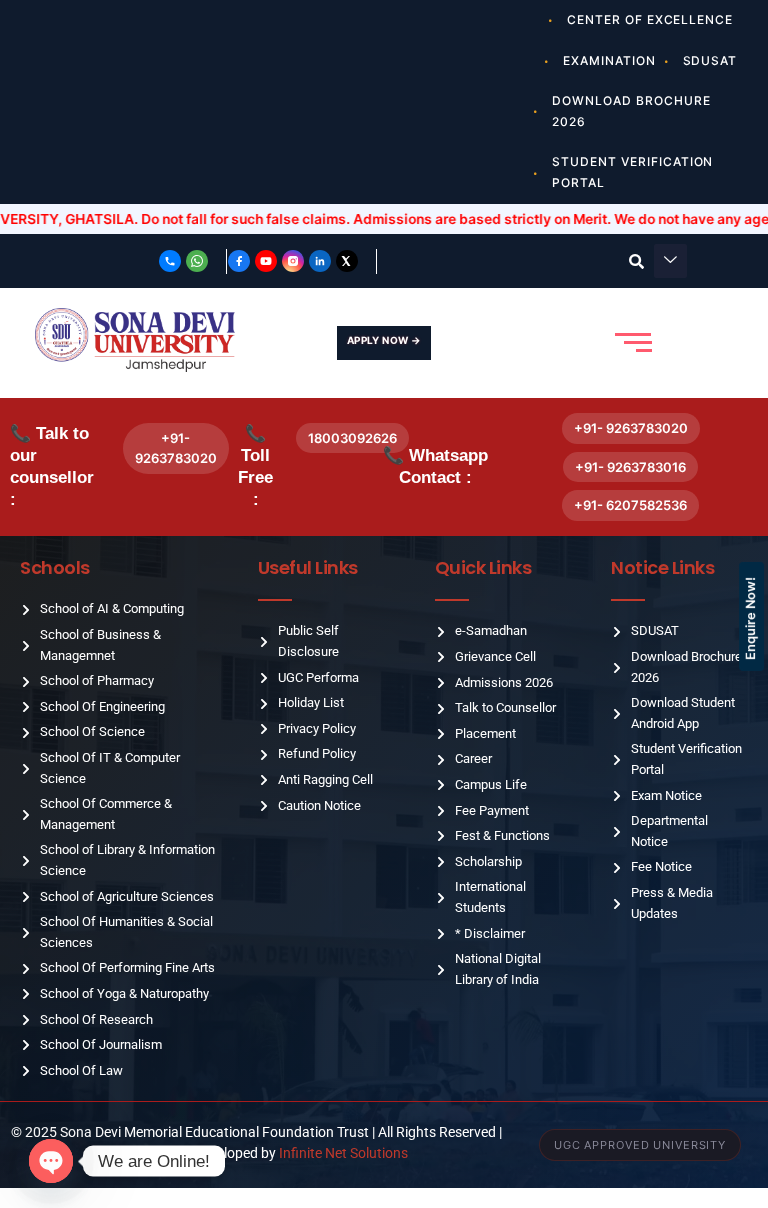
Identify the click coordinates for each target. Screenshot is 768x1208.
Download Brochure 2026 (631, 111)
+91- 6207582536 (630, 505)
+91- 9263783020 (176, 448)
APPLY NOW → (384, 340)
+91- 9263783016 (630, 467)
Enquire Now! (750, 618)
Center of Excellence (650, 19)
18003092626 (352, 438)
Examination (609, 60)
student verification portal (632, 172)
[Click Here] (670, 261)
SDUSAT (710, 60)
